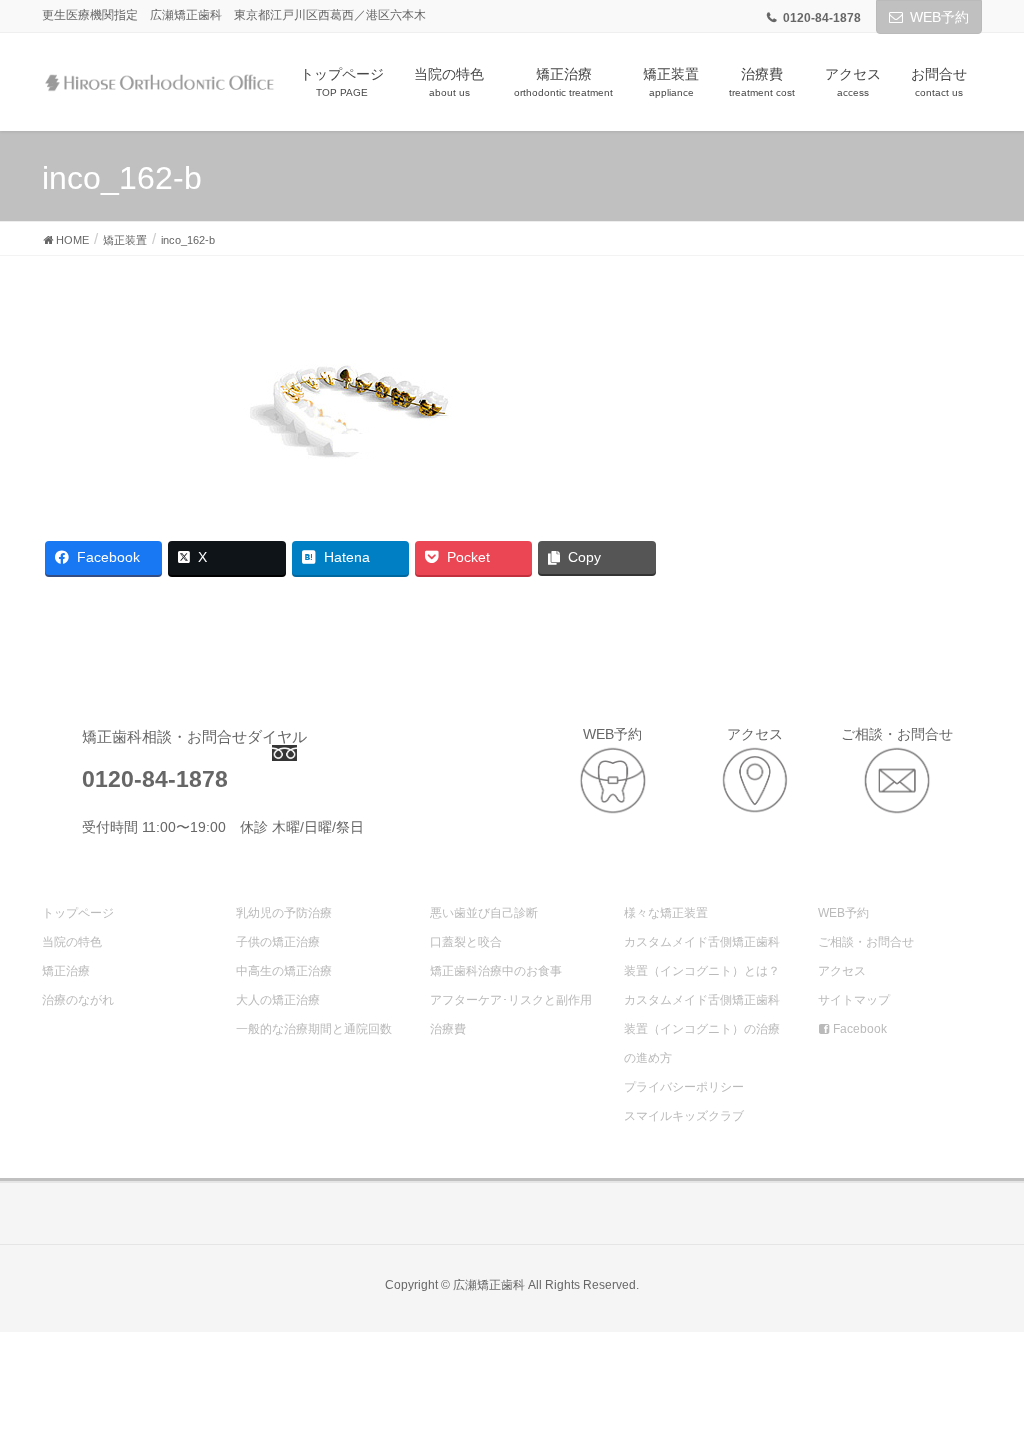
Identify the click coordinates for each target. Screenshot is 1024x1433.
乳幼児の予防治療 (284, 913)
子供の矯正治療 (278, 942)
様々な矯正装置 (666, 913)
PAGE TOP (979, 1372)
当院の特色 (72, 942)
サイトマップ (854, 1000)
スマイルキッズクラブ (684, 1116)
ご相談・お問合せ (866, 942)
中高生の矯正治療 (284, 971)
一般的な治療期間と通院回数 (314, 1029)
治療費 (448, 1029)
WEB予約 (939, 17)
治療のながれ (78, 1000)
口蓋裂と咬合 (466, 942)
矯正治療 (66, 971)
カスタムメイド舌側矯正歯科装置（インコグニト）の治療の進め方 (702, 1029)
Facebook (858, 1029)
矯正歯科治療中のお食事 (496, 971)
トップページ (78, 913)
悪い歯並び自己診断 (484, 913)
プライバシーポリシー (684, 1087)
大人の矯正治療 (278, 1000)
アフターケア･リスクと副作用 (511, 1000)
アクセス (842, 971)
